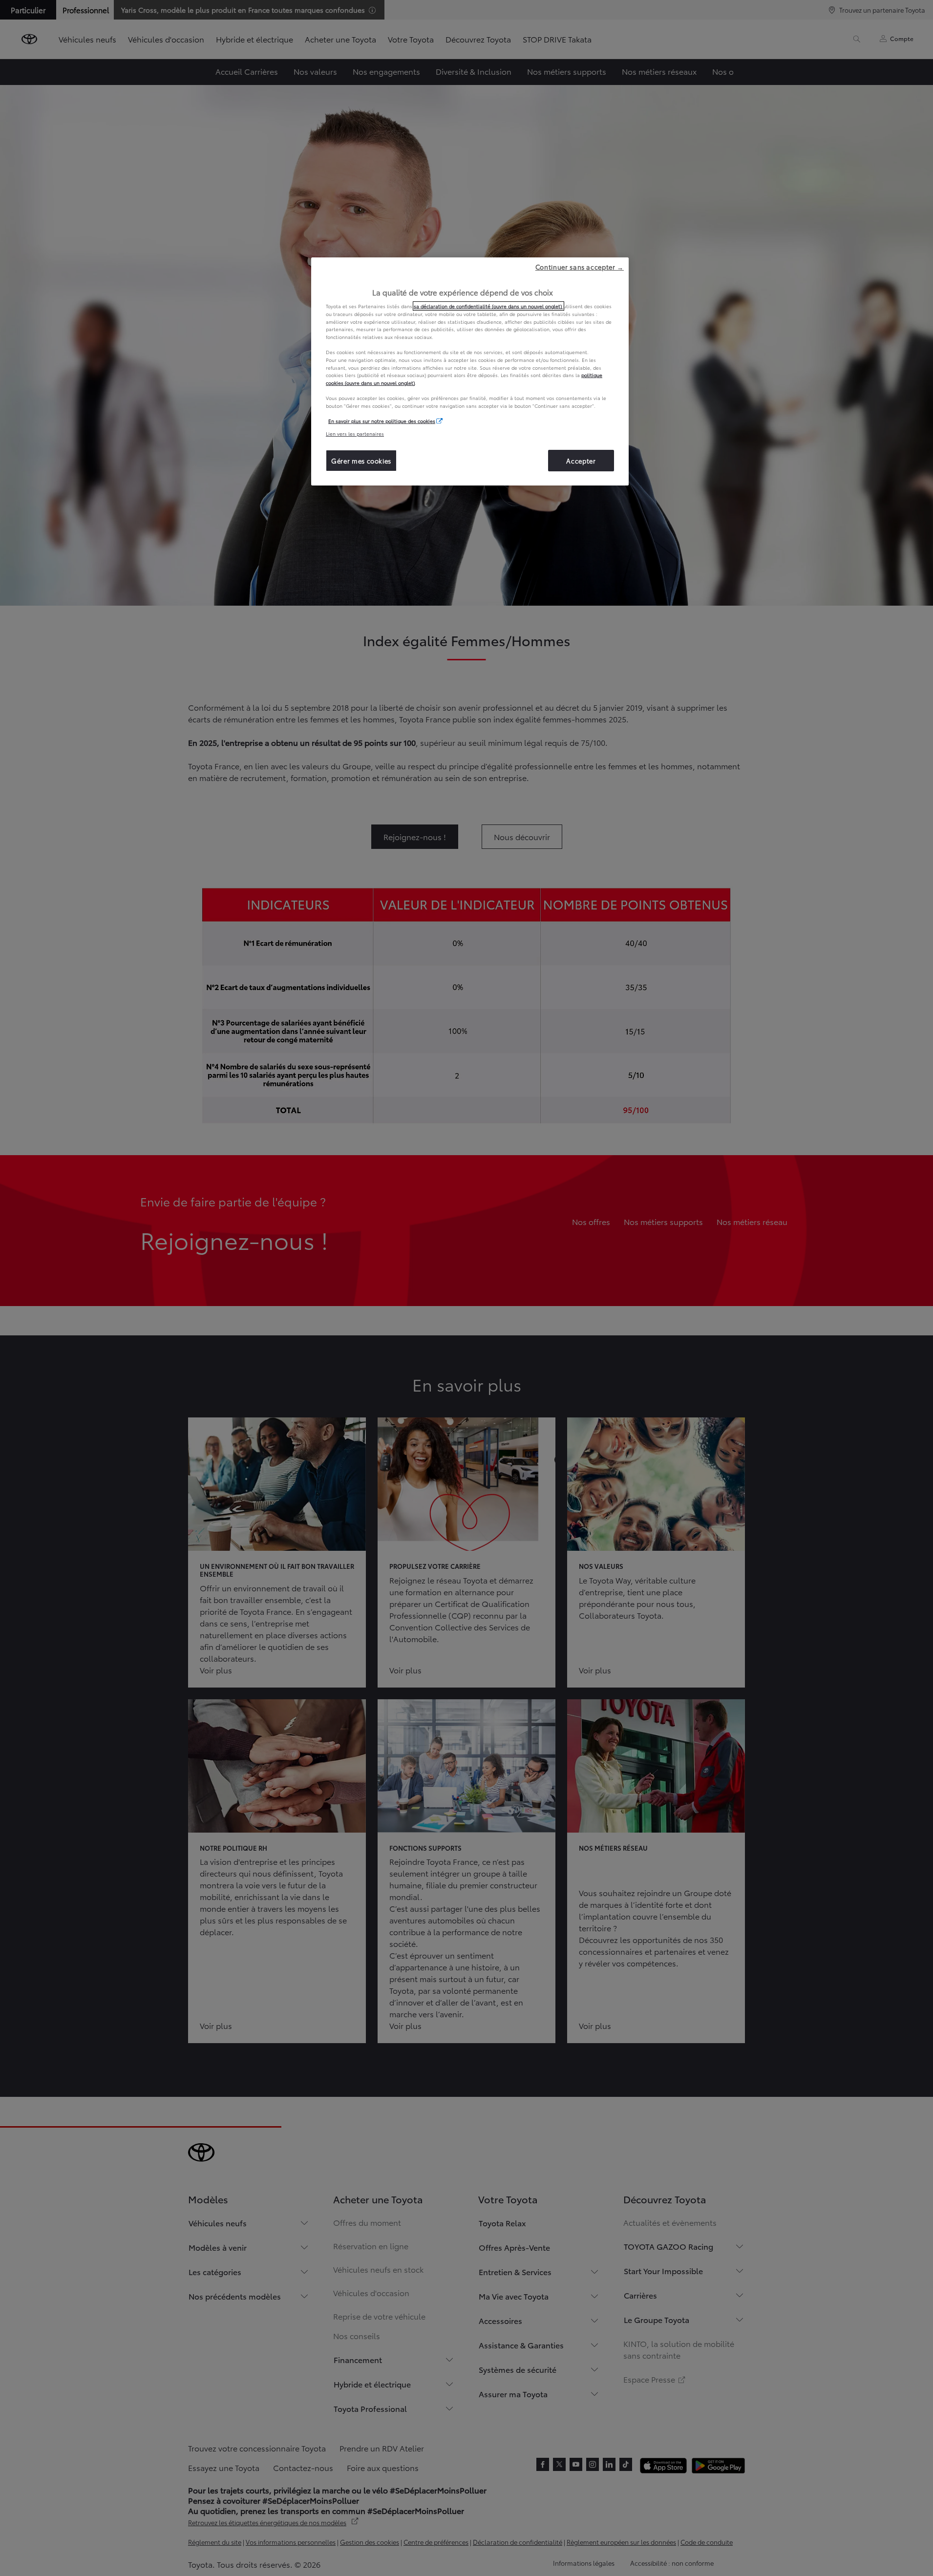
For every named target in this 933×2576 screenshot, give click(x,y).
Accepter (581, 461)
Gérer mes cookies (361, 461)
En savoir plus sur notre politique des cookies (382, 421)
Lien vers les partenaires (355, 433)
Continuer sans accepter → (580, 267)
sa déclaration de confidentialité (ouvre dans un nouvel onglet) (488, 306)
